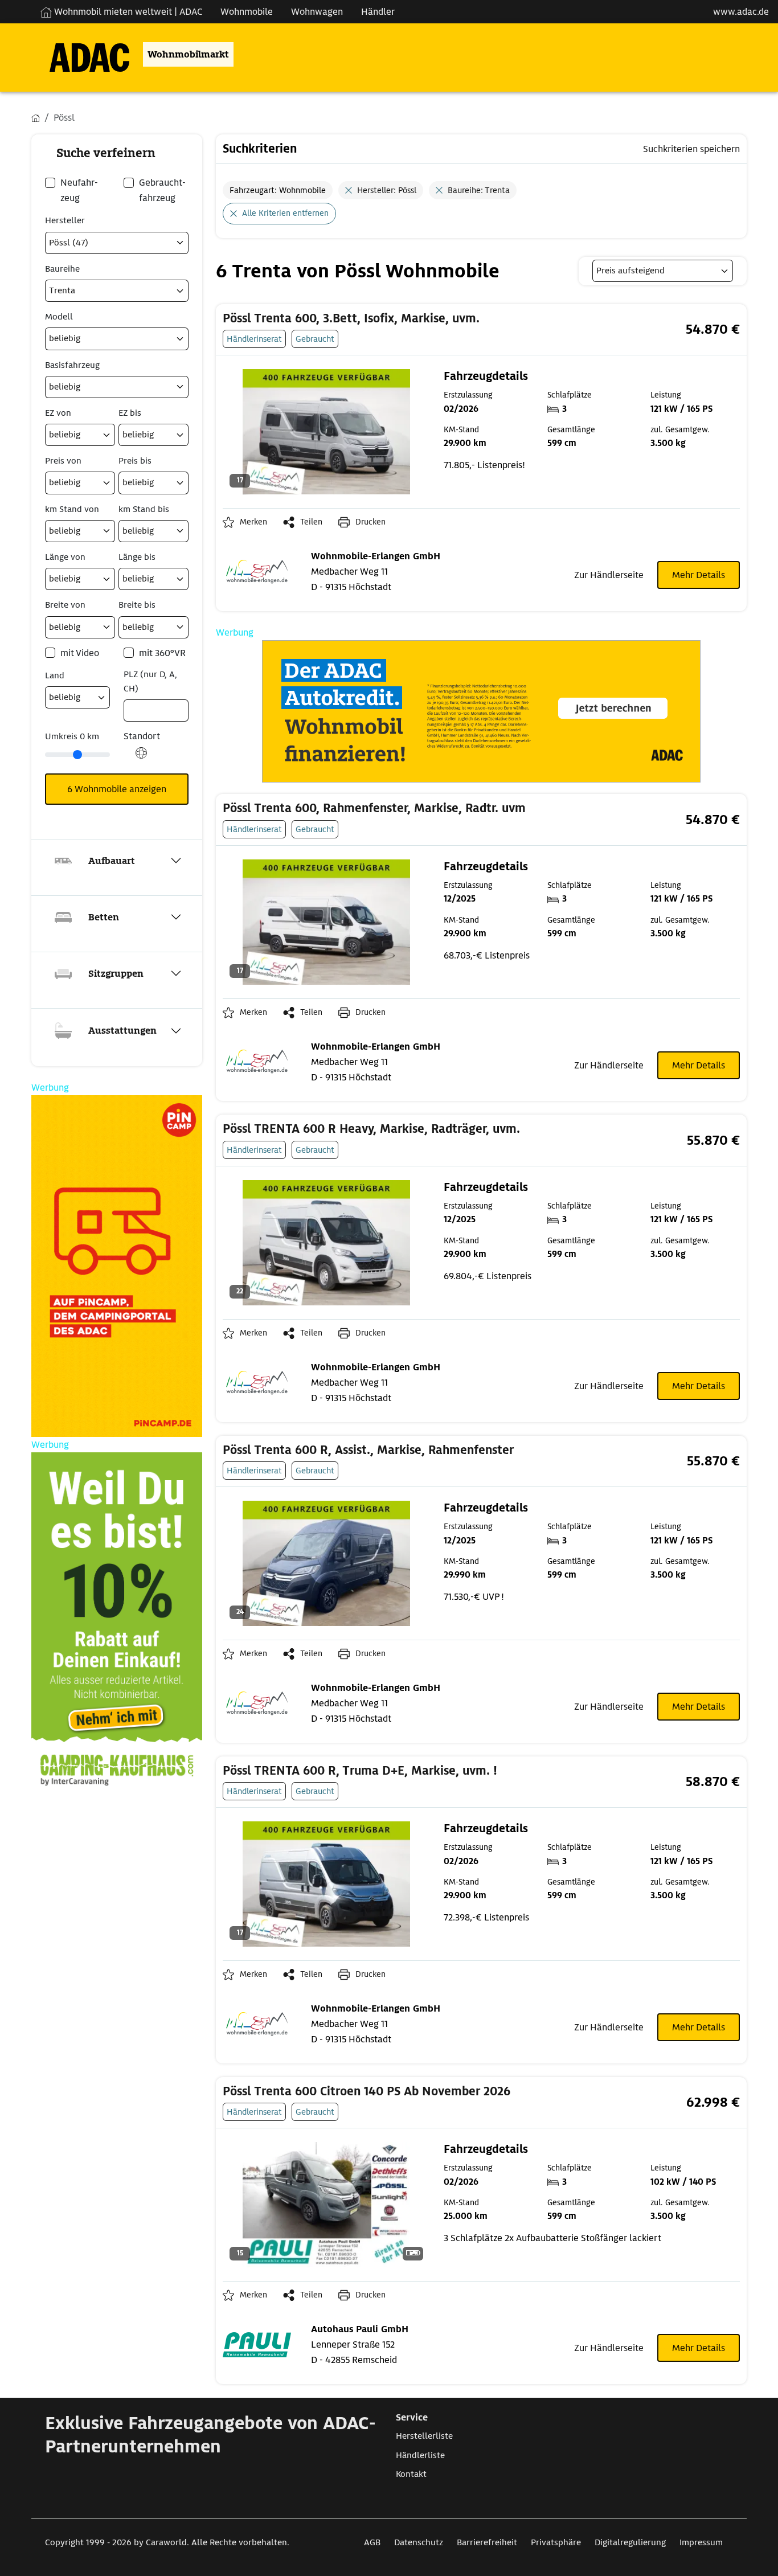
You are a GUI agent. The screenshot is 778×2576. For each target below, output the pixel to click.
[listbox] (663, 271)
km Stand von (72, 509)
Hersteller (65, 220)
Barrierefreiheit (487, 2542)
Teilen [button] (311, 522)
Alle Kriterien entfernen (285, 213)
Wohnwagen (317, 12)
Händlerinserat (254, 339)
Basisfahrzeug (72, 365)
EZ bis (130, 413)
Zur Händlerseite (609, 575)
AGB (372, 2542)
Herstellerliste (424, 2436)
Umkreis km (72, 736)
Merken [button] (253, 522)
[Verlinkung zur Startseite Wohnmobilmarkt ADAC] (80, 54)
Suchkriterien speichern (691, 149)
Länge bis (137, 557)
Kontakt (411, 2474)
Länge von (65, 557)
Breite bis (137, 605)
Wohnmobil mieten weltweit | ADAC (127, 12)
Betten (104, 917)
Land (55, 675)
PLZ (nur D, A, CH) (150, 681)
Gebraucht (315, 339)
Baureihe (62, 269)
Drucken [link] (370, 522)
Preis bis (135, 461)
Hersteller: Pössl (387, 190)
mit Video (80, 653)
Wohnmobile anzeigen (117, 789)
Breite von (65, 605)
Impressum (701, 2542)
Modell (59, 317)
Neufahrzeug (79, 190)
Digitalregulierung (630, 2542)
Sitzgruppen (116, 974)
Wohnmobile (247, 12)
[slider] (77, 755)
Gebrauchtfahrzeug (162, 190)
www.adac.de (741, 12)
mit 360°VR (162, 653)
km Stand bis (144, 509)
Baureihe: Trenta (479, 190)
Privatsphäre (556, 2542)
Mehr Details (699, 575)
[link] (393, 319)
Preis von (63, 461)
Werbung (235, 632)
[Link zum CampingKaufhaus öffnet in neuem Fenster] (117, 1623)
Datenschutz (419, 2542)
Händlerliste (420, 2455)
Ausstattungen (122, 1031)
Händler (378, 12)
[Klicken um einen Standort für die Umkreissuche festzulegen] (141, 759)
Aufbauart (112, 861)
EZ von (58, 413)
